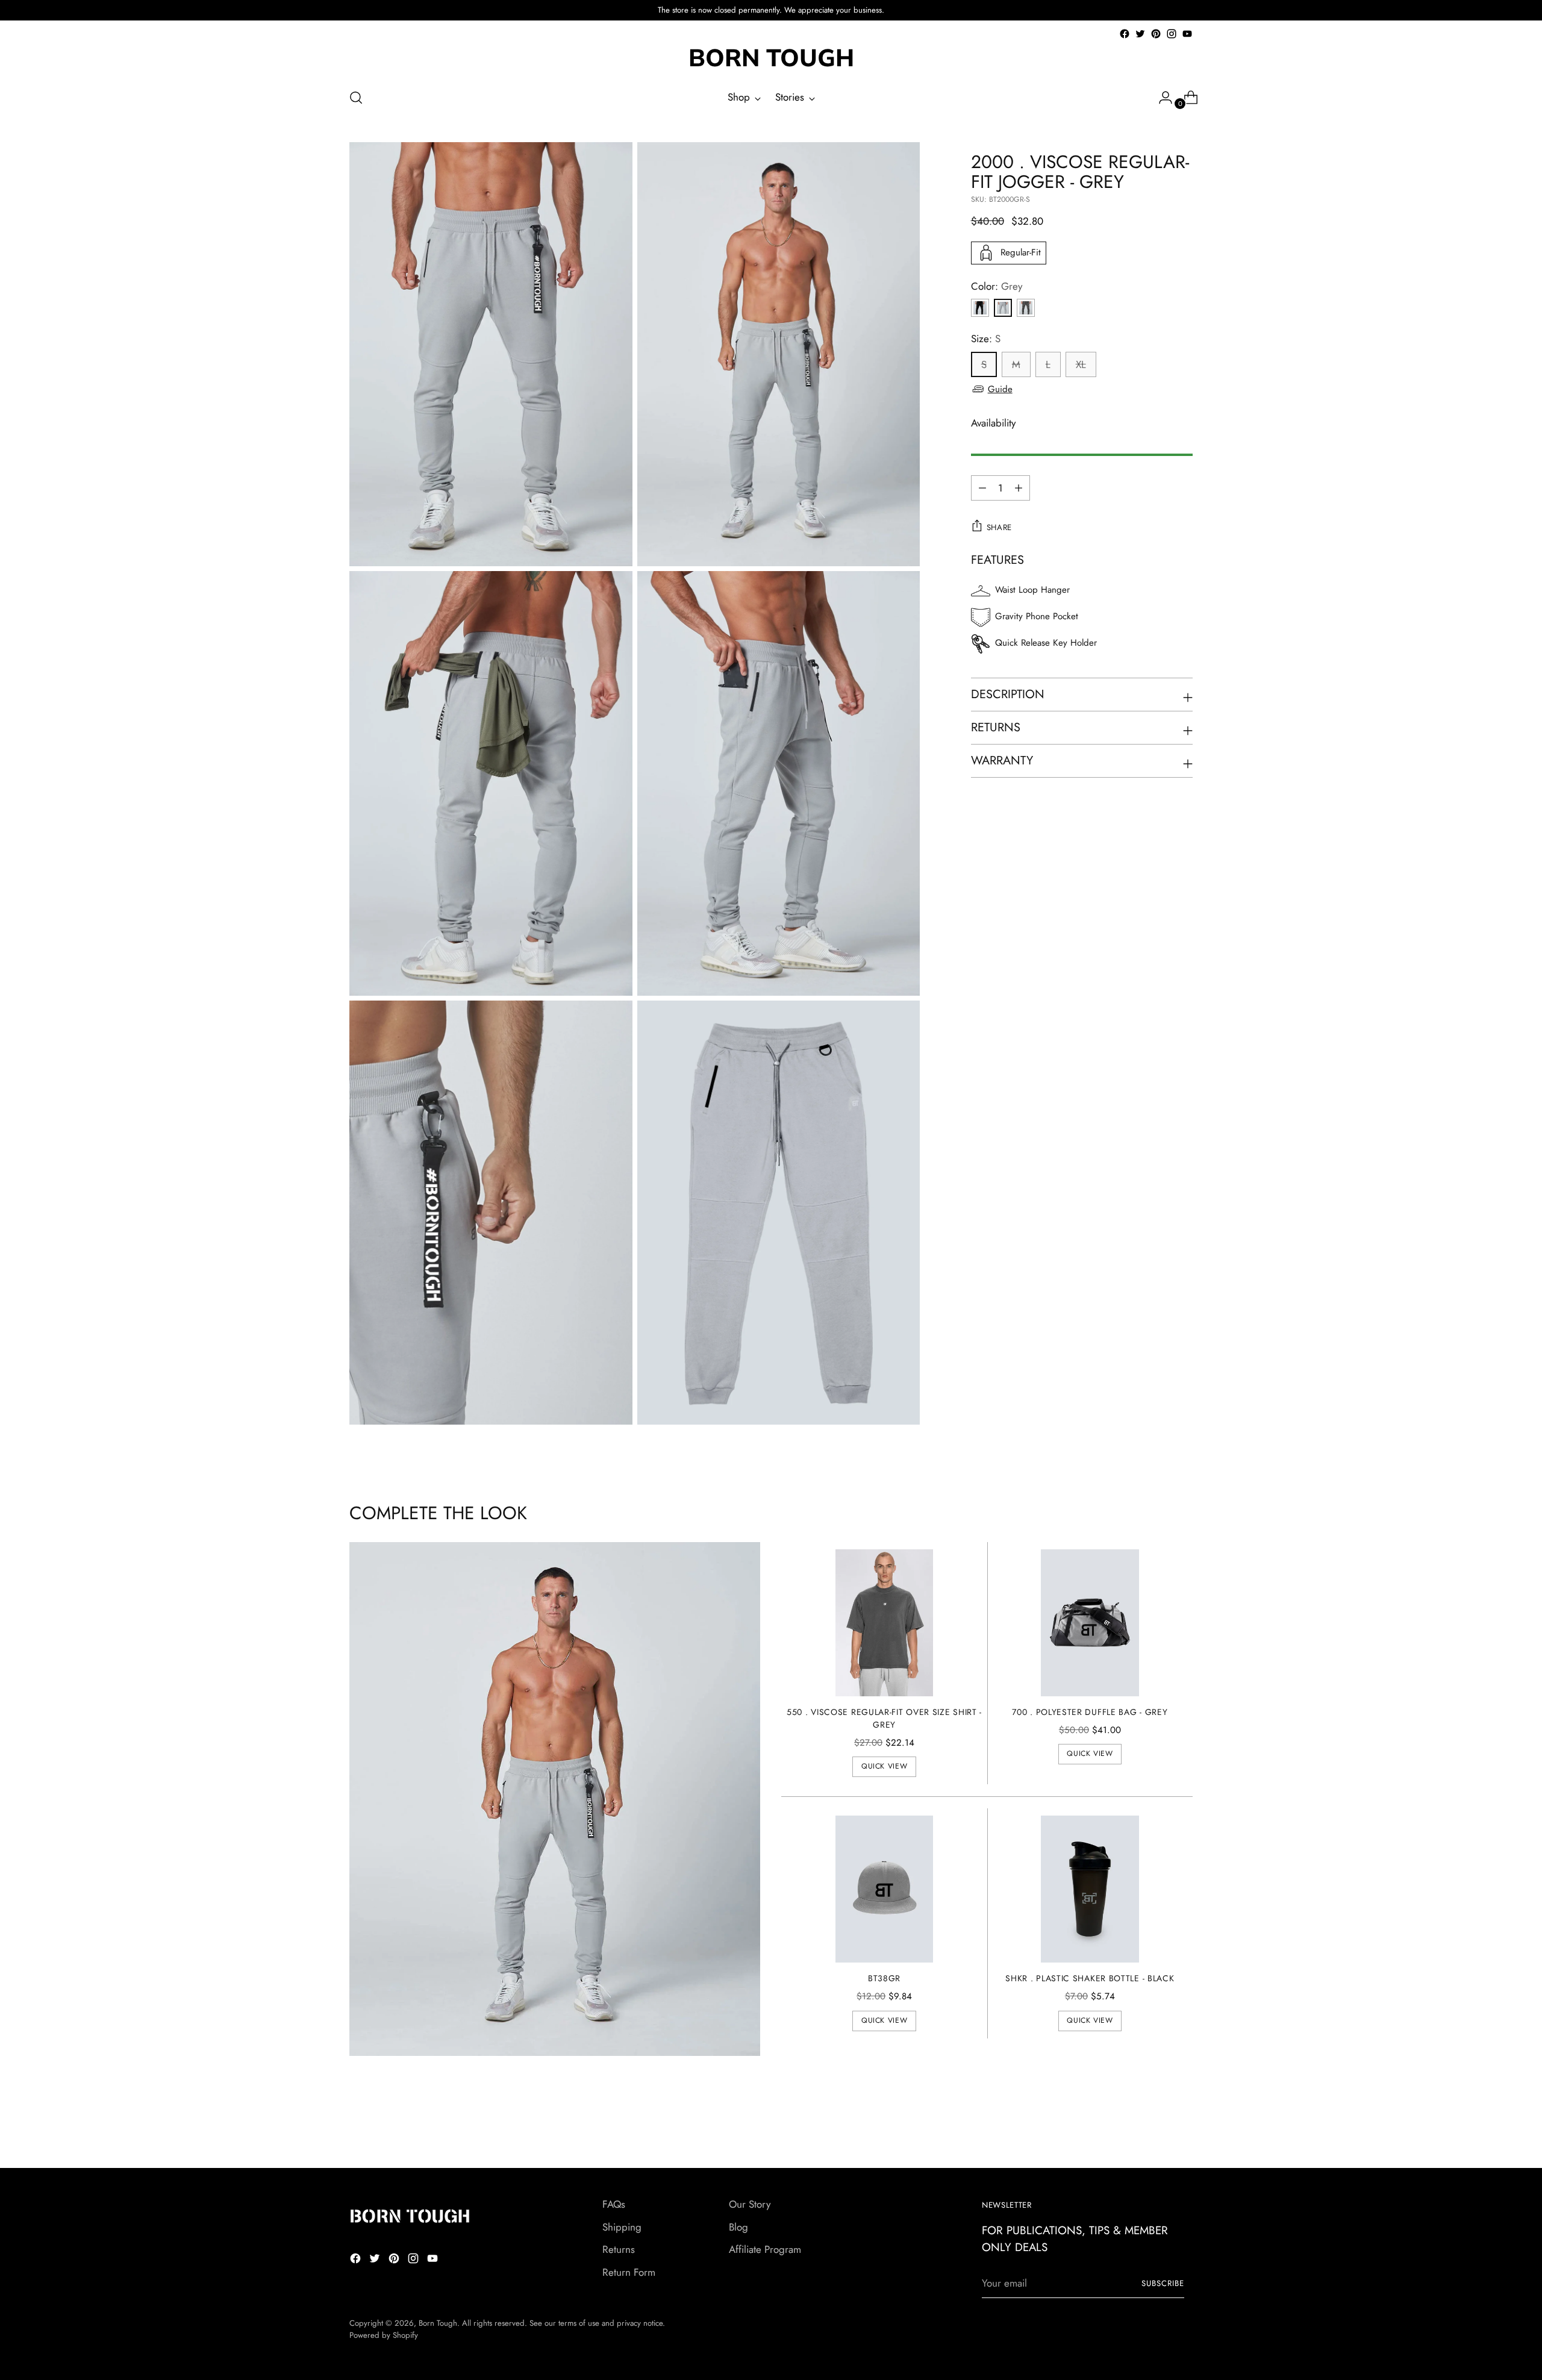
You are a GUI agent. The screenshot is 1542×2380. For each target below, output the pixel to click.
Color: (997, 286)
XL (1081, 364)
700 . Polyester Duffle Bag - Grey (1090, 1712)
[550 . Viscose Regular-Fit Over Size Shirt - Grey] (885, 1623)
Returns (619, 2249)
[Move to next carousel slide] (1182, 2126)
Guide (1000, 389)
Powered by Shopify (384, 2335)
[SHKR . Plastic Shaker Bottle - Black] (1090, 1889)
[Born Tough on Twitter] (1140, 34)
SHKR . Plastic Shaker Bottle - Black (1090, 1978)
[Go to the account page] (1161, 98)
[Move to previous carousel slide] (1155, 2127)
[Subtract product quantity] (1019, 488)
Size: (986, 339)
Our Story (750, 2204)
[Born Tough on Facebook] (1125, 34)
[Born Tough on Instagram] (1172, 34)
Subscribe (1163, 2283)
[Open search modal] (356, 98)
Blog (738, 2227)
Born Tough (438, 2323)
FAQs (614, 2204)
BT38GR (884, 1978)
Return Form (629, 2272)
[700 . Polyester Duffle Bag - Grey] (1090, 1623)
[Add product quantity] (982, 488)
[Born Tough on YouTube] (1187, 34)
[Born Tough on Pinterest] (1156, 34)
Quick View (884, 1766)
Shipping (622, 2227)
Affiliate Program (765, 2249)
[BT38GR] (885, 1889)
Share (999, 527)
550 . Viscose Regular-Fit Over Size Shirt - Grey (884, 1718)
